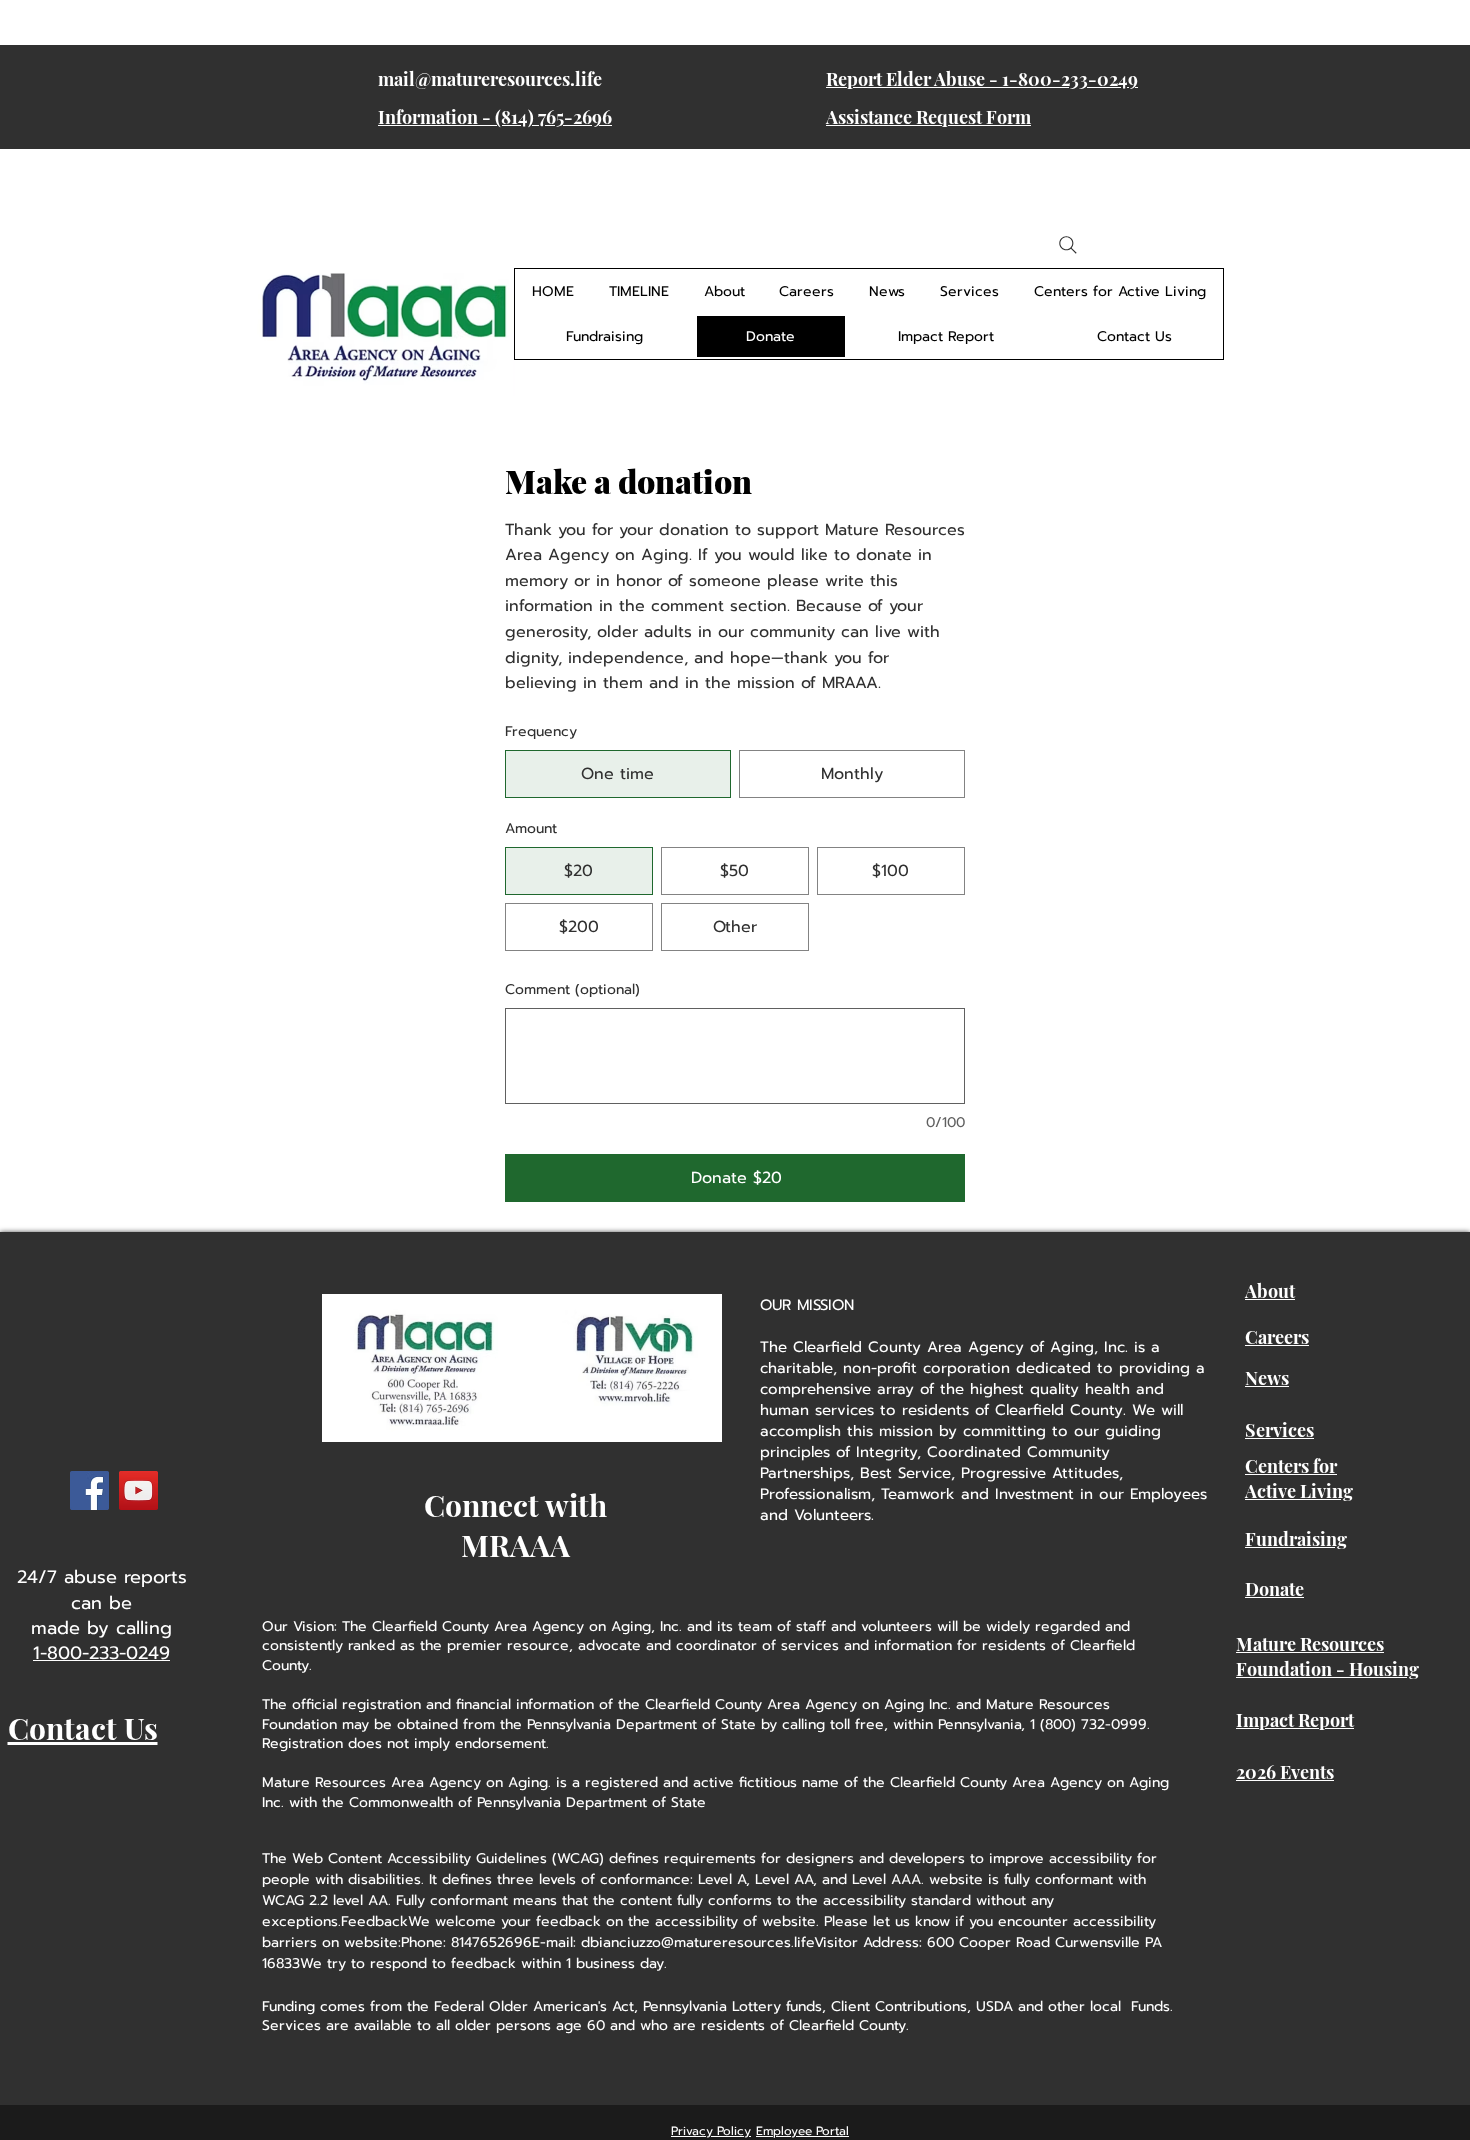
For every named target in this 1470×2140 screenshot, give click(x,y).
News (1267, 1378)
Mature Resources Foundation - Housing (1327, 1656)
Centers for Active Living (1299, 1478)
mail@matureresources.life (490, 79)
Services (1279, 1430)
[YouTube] (138, 1490)
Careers (1277, 1337)
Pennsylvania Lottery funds (732, 2006)
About (1270, 1291)
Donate (1274, 1589)
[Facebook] (89, 1490)
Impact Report (1295, 1720)
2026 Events (1285, 1772)
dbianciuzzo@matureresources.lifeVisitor (719, 1942)
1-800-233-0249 (101, 1653)
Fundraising (1296, 1539)
